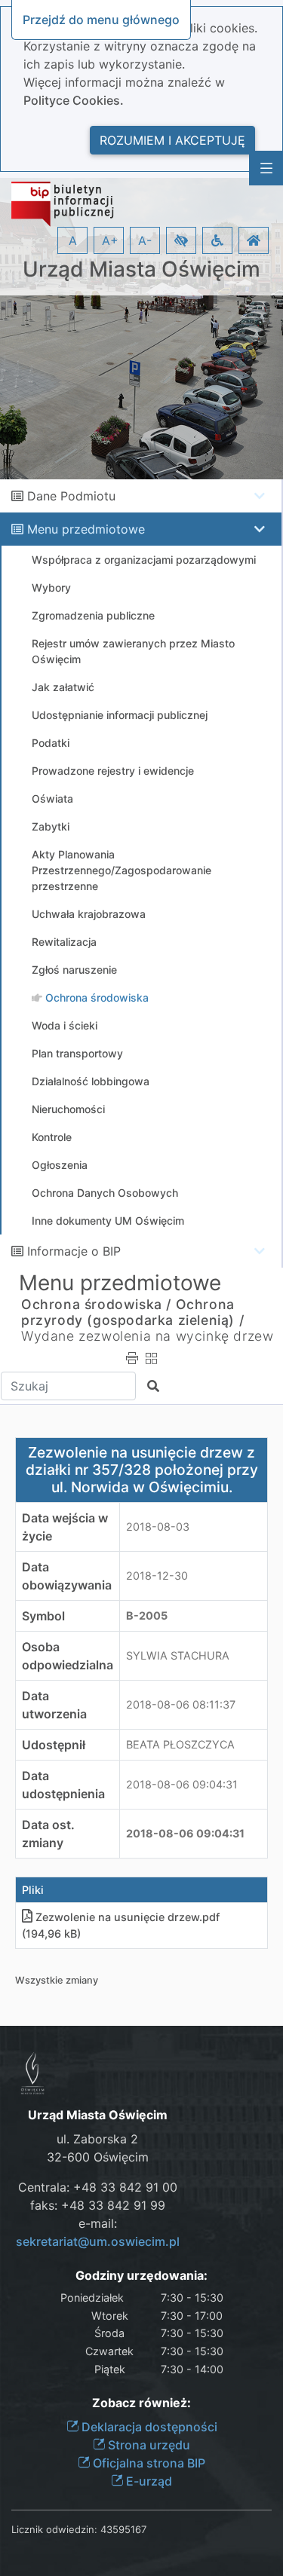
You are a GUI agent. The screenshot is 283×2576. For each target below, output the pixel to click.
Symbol (43, 1616)
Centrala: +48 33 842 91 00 (98, 2187)
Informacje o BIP (74, 1251)
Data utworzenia (54, 1705)
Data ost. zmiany (48, 1834)
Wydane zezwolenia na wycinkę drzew (147, 1336)
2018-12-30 (157, 1576)
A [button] (73, 240)
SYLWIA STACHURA (178, 1655)
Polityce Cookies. (74, 100)
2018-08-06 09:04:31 (182, 1784)
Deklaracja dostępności (148, 2427)
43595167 (123, 2529)
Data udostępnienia (63, 1785)
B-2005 (147, 1615)
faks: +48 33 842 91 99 (98, 2205)
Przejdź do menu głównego (101, 20)
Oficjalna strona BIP (148, 2463)
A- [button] (145, 240)
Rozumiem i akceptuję (172, 140)
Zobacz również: (141, 2403)
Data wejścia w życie (65, 1527)
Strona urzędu (148, 2445)
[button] (181, 240)
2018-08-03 (158, 1527)
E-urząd (148, 2481)
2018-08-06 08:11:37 (181, 1704)
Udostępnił (54, 1745)
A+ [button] (110, 240)
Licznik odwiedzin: (54, 2529)
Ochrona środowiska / (96, 1304)
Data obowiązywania (67, 1576)
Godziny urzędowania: (141, 2276)
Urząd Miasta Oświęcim (141, 269)
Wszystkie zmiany (57, 1980)
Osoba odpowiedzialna (68, 1656)
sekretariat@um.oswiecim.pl (98, 2241)
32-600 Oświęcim (98, 2157)
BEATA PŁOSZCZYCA (180, 1744)
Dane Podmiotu (71, 496)
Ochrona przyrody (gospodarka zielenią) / (132, 1312)
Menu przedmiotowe (86, 529)
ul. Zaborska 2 (97, 2139)
